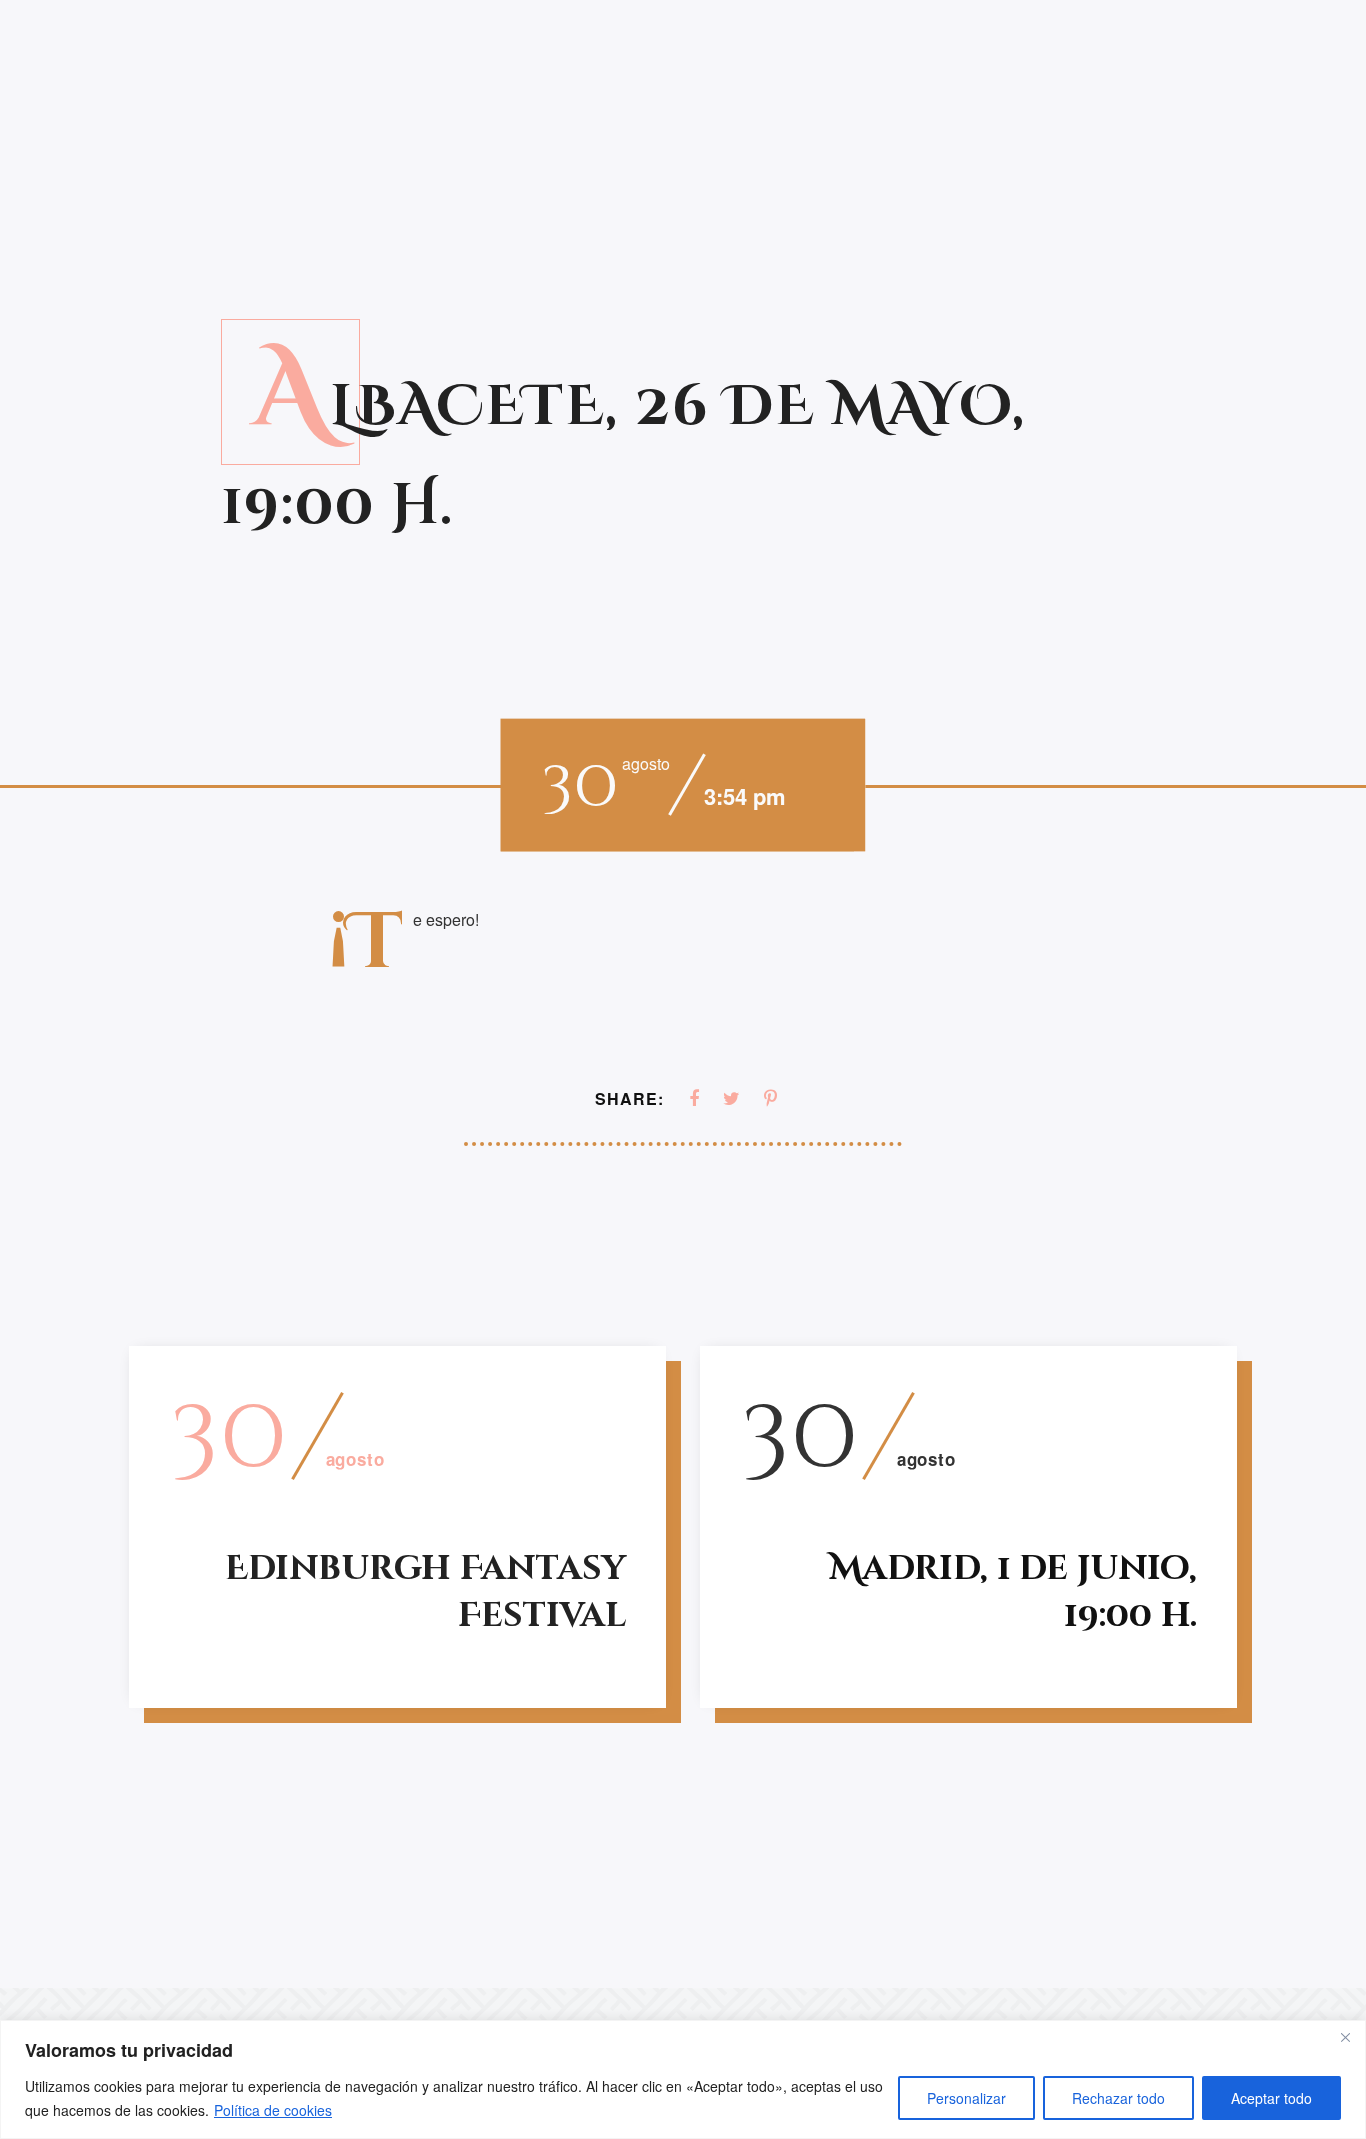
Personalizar (966, 2098)
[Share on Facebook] (694, 1098)
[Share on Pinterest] (770, 1098)
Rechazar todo (1118, 2098)
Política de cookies (273, 2110)
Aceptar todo (1271, 2098)
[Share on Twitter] (731, 1098)
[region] (683, 2079)
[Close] (1345, 2037)
